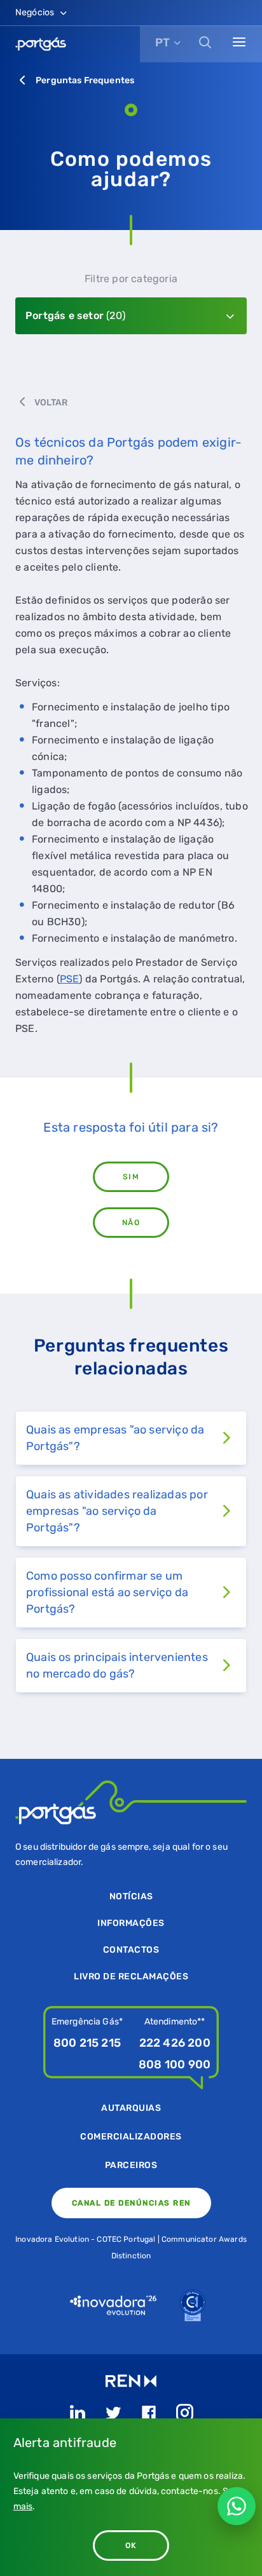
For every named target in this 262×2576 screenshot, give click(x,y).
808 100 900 (175, 2064)
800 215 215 (87, 2043)
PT (162, 43)
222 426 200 (175, 2043)
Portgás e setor (75, 315)
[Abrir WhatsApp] (237, 2506)
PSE (70, 979)
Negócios (36, 12)
